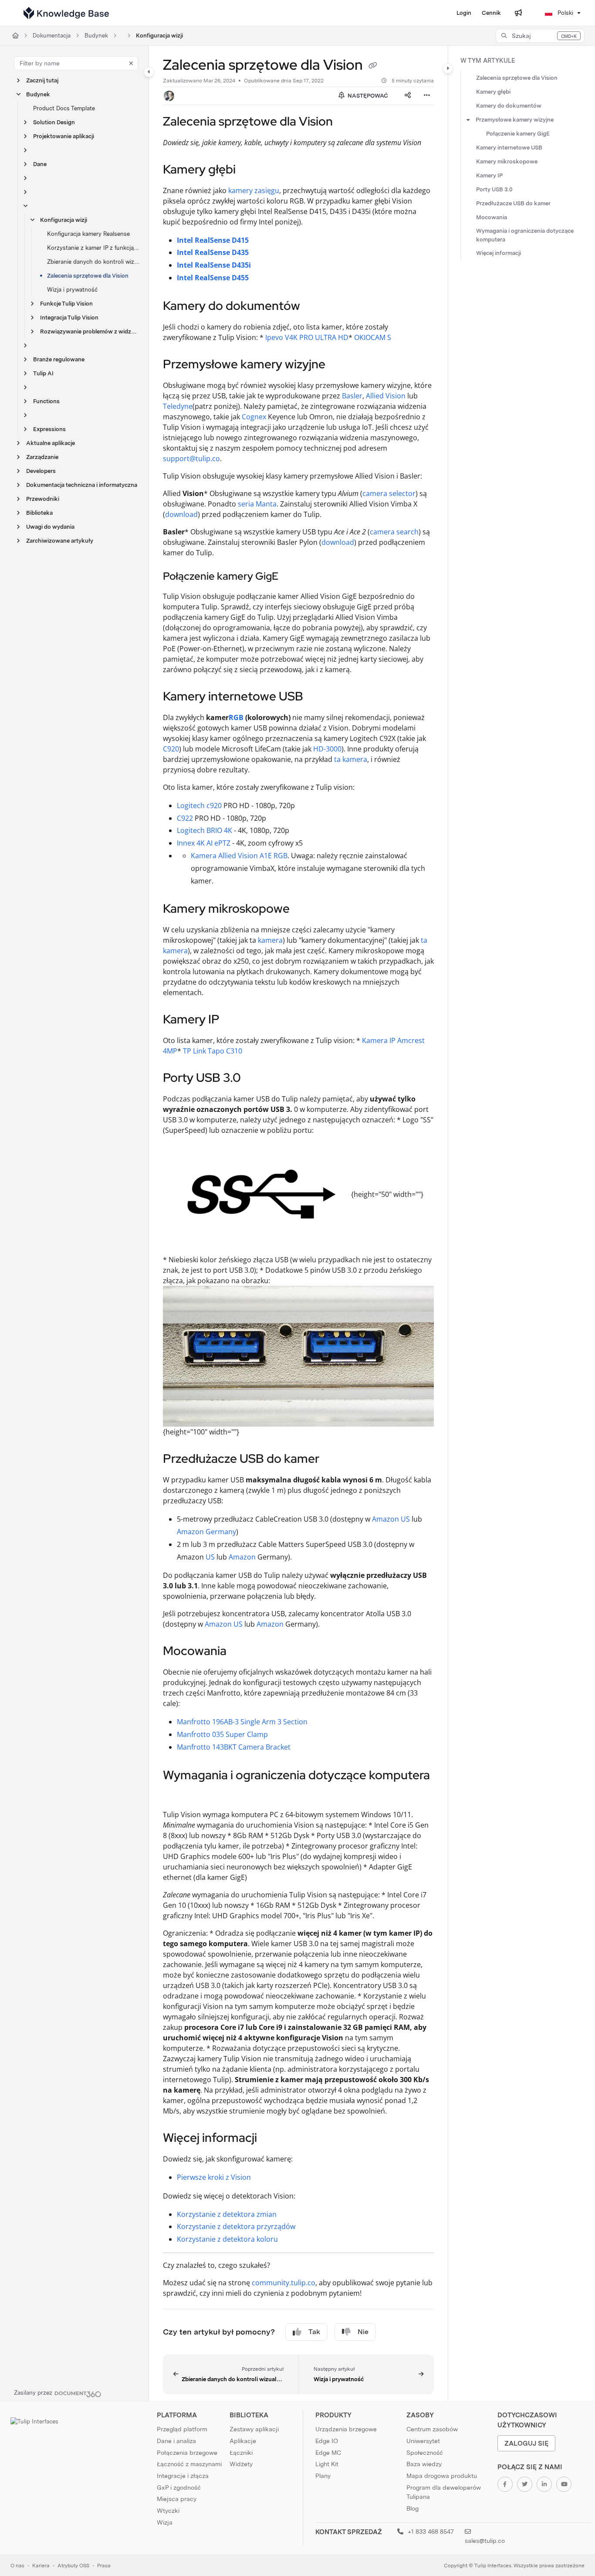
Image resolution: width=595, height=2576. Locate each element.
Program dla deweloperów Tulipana (444, 2492)
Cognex (254, 417)
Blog (412, 2508)
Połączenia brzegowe (187, 2453)
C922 (185, 818)
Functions (46, 401)
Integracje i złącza (183, 2476)
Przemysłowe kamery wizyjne (515, 120)
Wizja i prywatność (72, 290)
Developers (41, 471)
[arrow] (468, 120)
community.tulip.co (284, 2283)
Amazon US (391, 1519)
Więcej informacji (499, 253)
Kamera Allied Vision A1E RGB (239, 856)
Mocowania (492, 217)
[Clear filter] (131, 63)
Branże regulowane (59, 359)
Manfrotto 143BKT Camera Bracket (234, 1747)
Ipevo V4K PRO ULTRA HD (307, 337)
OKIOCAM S (373, 337)
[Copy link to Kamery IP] (233, 1020)
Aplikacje (243, 2441)
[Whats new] (518, 13)
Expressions (49, 429)
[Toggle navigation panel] (149, 72)
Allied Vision (386, 396)
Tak (314, 2332)
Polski (565, 13)
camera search (394, 532)
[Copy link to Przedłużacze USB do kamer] (333, 1460)
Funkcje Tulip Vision (66, 304)
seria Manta (257, 504)
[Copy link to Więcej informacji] (271, 2139)
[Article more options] (427, 96)
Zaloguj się (526, 2443)
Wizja (165, 2522)
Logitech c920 (199, 805)
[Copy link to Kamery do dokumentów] (314, 307)
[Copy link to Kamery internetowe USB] (317, 697)
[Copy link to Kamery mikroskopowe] (304, 910)
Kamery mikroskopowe (507, 161)
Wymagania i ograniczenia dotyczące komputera (525, 235)
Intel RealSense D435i (214, 265)
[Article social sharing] (408, 96)
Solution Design (54, 122)
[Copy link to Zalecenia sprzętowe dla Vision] (347, 122)
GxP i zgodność (179, 2488)
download (181, 514)
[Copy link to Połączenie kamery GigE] (292, 577)
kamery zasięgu (254, 190)
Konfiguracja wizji (159, 36)
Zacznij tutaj (42, 80)
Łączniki (241, 2453)
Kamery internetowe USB (509, 148)
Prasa (104, 2566)
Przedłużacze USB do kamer (513, 203)
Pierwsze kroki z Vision (214, 2177)
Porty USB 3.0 (494, 189)
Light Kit (327, 2464)
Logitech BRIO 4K (205, 830)
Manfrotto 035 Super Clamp (222, 1734)
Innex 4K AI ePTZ (204, 843)
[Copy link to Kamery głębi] (250, 170)
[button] (540, 36)
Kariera (41, 2566)
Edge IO (327, 2441)
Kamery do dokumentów (509, 106)
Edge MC (328, 2453)
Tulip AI (43, 373)
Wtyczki (168, 2511)
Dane (40, 164)
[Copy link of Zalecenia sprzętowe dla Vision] (373, 66)
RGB (236, 717)
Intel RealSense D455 (213, 278)
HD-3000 (327, 749)
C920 (171, 749)
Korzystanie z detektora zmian (227, 2214)
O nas (17, 2566)
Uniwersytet (423, 2441)
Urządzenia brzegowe (346, 2429)
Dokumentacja (52, 36)
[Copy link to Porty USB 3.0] (255, 1079)
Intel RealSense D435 (213, 252)
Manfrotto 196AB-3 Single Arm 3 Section (242, 1722)
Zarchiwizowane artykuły (60, 541)
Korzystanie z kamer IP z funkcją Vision (93, 248)
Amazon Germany (206, 1532)
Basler (352, 396)
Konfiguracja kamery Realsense (88, 234)
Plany (323, 2476)
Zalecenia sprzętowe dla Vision (88, 276)
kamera (270, 940)
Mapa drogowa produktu (442, 2476)
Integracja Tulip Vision (69, 318)
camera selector (389, 493)
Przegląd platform (182, 2429)
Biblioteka (39, 513)
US (210, 1557)
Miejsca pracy (177, 2499)
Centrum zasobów (432, 2429)
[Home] (66, 13)
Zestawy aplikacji (254, 2429)
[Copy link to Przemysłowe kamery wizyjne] (339, 365)
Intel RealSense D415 (213, 240)
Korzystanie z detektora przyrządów (236, 2226)
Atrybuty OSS (73, 2566)
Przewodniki (43, 499)
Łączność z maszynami (189, 2464)
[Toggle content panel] (448, 68)
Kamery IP (489, 175)
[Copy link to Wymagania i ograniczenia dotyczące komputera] (177, 1794)
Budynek (96, 36)
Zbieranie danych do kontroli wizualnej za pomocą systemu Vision (93, 262)
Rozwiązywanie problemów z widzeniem (90, 331)
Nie (363, 2332)
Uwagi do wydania (50, 527)
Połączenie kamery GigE (518, 134)
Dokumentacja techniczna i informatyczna (82, 485)
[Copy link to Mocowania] (240, 1652)
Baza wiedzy (424, 2464)
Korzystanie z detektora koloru (227, 2239)
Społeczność (425, 2453)
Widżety (241, 2464)
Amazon (242, 1557)
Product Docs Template (64, 108)
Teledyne (178, 406)
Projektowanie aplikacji (64, 136)
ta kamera (351, 759)
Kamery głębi (493, 92)
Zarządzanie (42, 457)
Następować (367, 96)
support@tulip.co (191, 459)
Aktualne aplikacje (51, 443)
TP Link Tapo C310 (213, 1051)
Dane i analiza (176, 2441)
